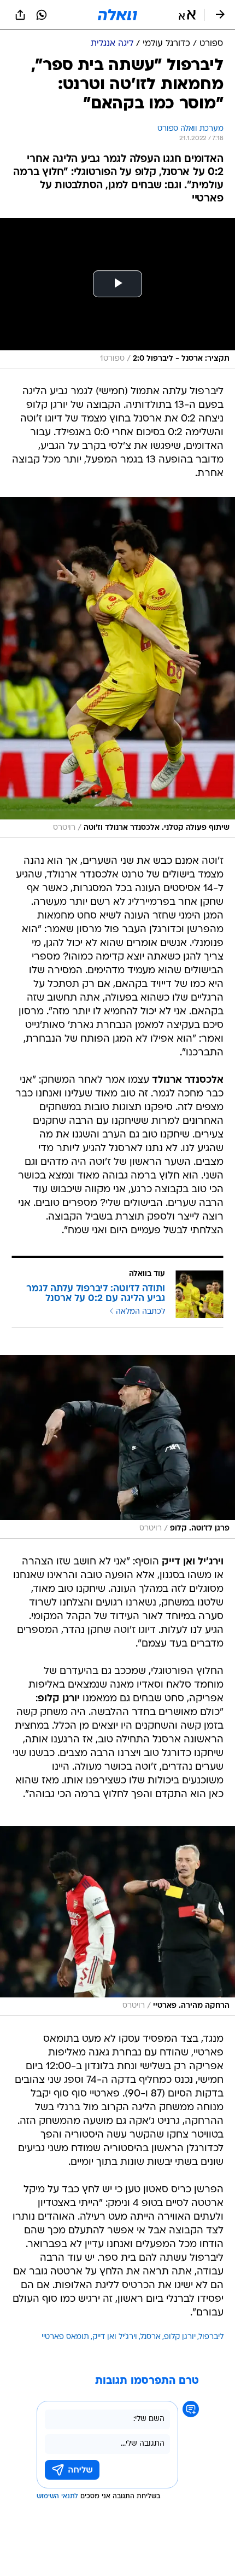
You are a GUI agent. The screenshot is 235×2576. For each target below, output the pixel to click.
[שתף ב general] (20, 15)
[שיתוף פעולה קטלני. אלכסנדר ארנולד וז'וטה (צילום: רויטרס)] (117, 667)
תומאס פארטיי (65, 2337)
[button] (187, 15)
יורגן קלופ (180, 2337)
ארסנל (151, 2337)
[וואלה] (117, 15)
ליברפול (211, 2337)
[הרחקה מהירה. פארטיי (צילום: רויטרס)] (117, 1921)
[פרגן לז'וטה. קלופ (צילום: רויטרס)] (117, 1447)
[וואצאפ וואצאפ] (42, 15)
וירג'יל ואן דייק (115, 2337)
